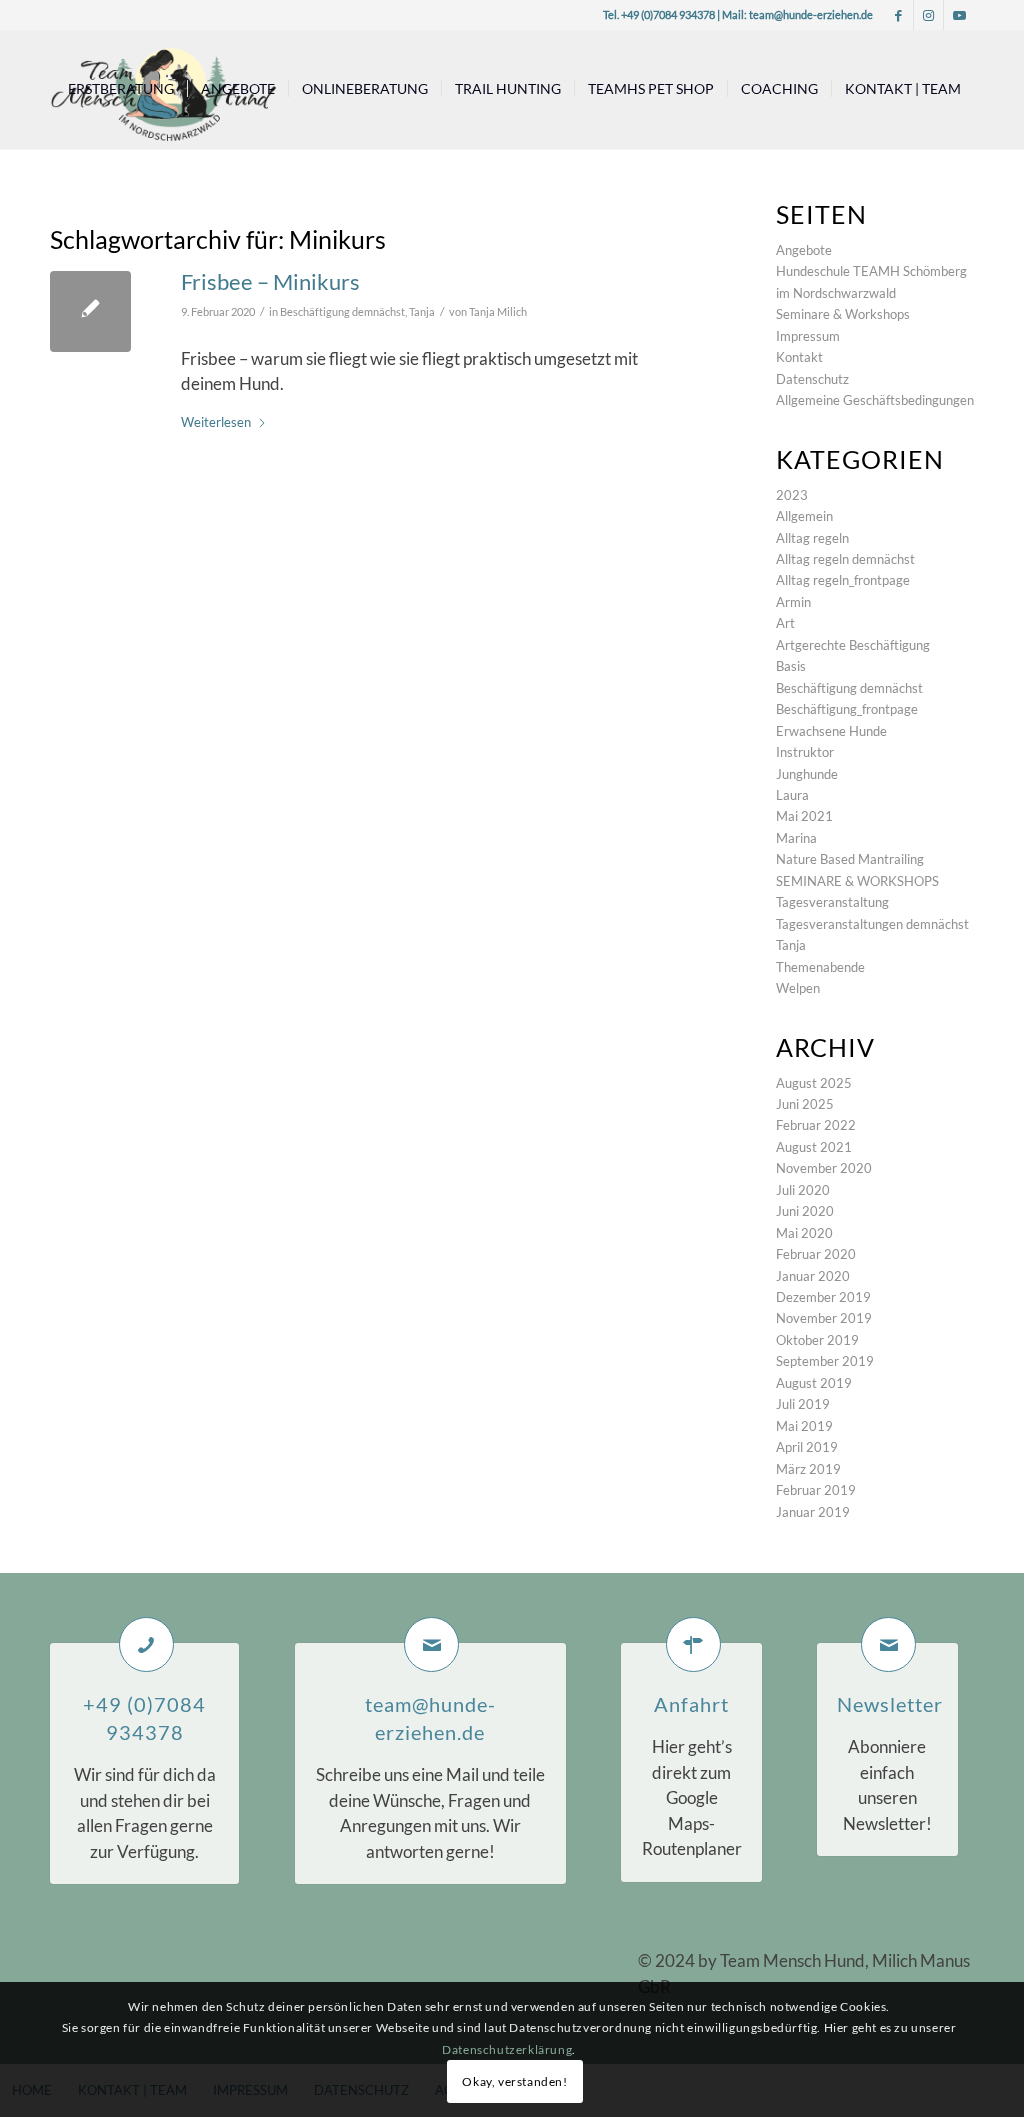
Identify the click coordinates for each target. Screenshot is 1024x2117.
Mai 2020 (804, 1233)
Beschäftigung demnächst (342, 312)
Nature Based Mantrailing (850, 859)
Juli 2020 (803, 1190)
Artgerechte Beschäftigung (853, 645)
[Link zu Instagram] (928, 15)
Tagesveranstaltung (832, 902)
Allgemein (804, 516)
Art (785, 623)
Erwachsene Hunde (831, 731)
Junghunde (807, 774)
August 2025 (814, 1083)
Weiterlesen (216, 422)
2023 (792, 495)
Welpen (798, 988)
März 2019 (808, 1469)
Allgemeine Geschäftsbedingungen (875, 400)
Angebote (804, 250)
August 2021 (814, 1147)
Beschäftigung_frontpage (847, 709)
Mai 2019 (804, 1426)
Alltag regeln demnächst (845, 559)
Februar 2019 (816, 1490)
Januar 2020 (813, 1276)
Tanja (422, 312)
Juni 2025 (805, 1104)
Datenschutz (812, 379)
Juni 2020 (805, 1211)
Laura (792, 795)
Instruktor (805, 752)
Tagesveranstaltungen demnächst (872, 924)
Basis (791, 666)
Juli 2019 (803, 1404)
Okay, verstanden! (514, 2081)
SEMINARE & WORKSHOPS (857, 881)
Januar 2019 (813, 1512)
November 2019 (824, 1318)
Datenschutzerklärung (507, 2049)
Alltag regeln (812, 538)
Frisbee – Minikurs (270, 281)
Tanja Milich (498, 312)
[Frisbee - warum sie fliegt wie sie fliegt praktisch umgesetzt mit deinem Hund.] (90, 311)
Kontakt (799, 357)
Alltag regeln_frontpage (843, 580)
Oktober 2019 (817, 1340)
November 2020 (824, 1168)
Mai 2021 (804, 816)
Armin (793, 602)
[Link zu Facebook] (898, 15)
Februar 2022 (816, 1125)
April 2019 (807, 1447)
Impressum (808, 336)
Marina (796, 838)
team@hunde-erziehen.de (811, 14)
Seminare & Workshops (843, 314)
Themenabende (820, 967)
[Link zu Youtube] (959, 15)
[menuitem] (121, 89)
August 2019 (814, 1383)
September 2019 (825, 1361)
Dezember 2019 (823, 1297)
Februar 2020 (816, 1254)
